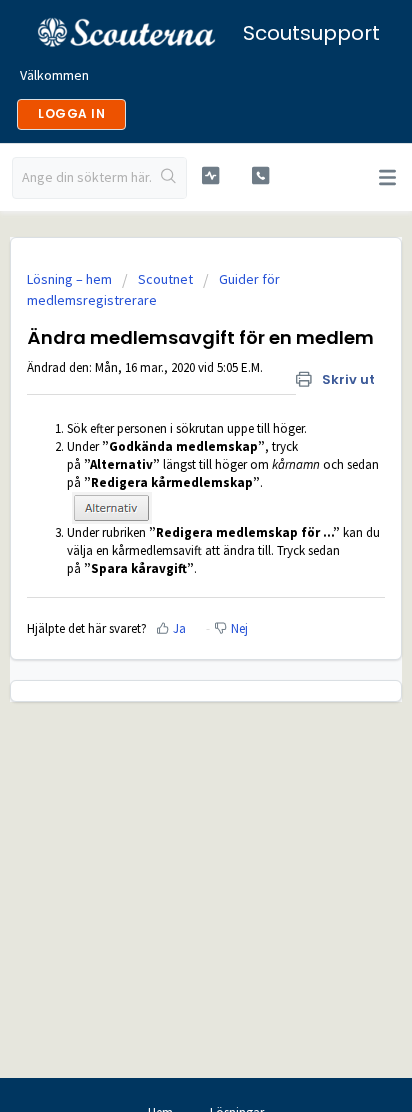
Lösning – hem (71, 279)
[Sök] (168, 178)
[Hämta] (169, 543)
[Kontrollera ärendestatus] (211, 175)
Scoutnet (165, 279)
